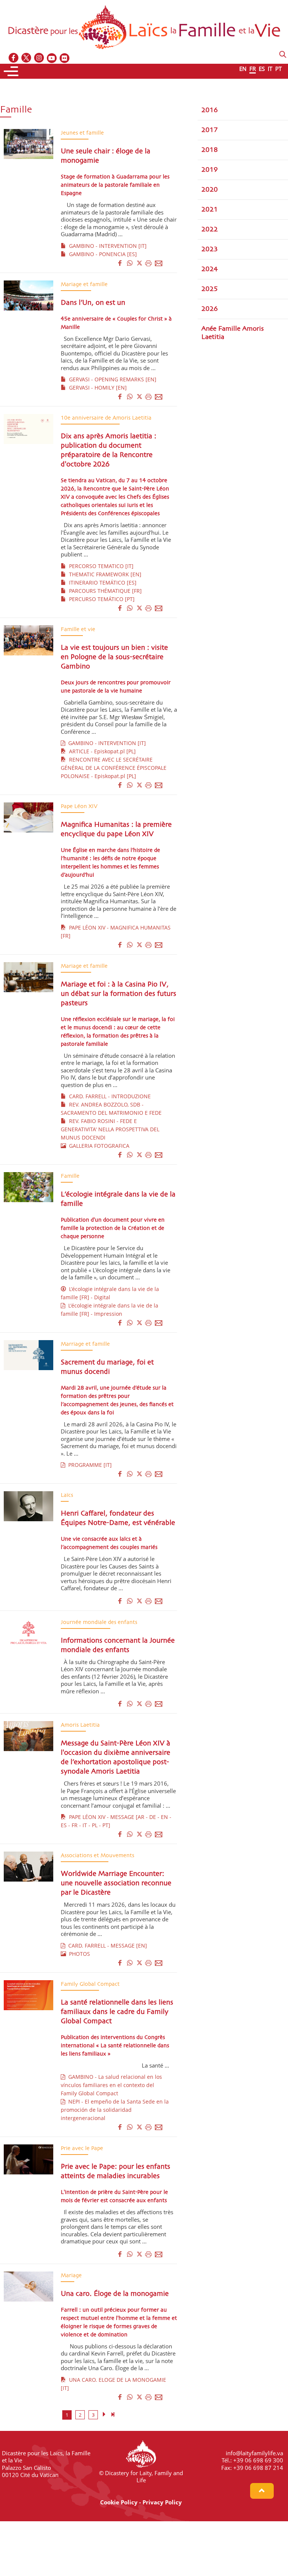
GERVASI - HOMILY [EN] (96, 388)
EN (243, 69)
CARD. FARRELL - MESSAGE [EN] (106, 1945)
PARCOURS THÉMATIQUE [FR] (104, 591)
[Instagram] (39, 58)
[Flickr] (65, 58)
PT (278, 69)
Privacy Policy (162, 2502)
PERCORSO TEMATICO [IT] (100, 566)
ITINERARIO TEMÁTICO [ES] (101, 583)
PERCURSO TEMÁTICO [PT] (100, 599)
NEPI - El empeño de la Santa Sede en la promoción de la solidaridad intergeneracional (115, 2110)
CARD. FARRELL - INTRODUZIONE (108, 1096)
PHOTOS (78, 1954)
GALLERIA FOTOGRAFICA (98, 1146)
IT (270, 69)
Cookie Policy (119, 2502)
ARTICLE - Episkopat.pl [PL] (101, 751)
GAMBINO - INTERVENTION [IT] (106, 246)
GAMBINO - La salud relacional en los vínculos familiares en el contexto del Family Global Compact (111, 2085)
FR (253, 69)
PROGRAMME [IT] (88, 1465)
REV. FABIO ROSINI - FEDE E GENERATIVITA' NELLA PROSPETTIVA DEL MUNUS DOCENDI (110, 1129)
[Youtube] (52, 58)
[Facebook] (14, 58)
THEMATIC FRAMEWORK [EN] (104, 574)
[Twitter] (27, 58)
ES (262, 69)
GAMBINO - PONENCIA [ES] (101, 254)
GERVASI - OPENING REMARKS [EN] (111, 379)
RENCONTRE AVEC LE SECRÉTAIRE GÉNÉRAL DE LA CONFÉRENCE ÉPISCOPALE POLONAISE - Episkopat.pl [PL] (114, 768)
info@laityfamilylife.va (254, 2453)
